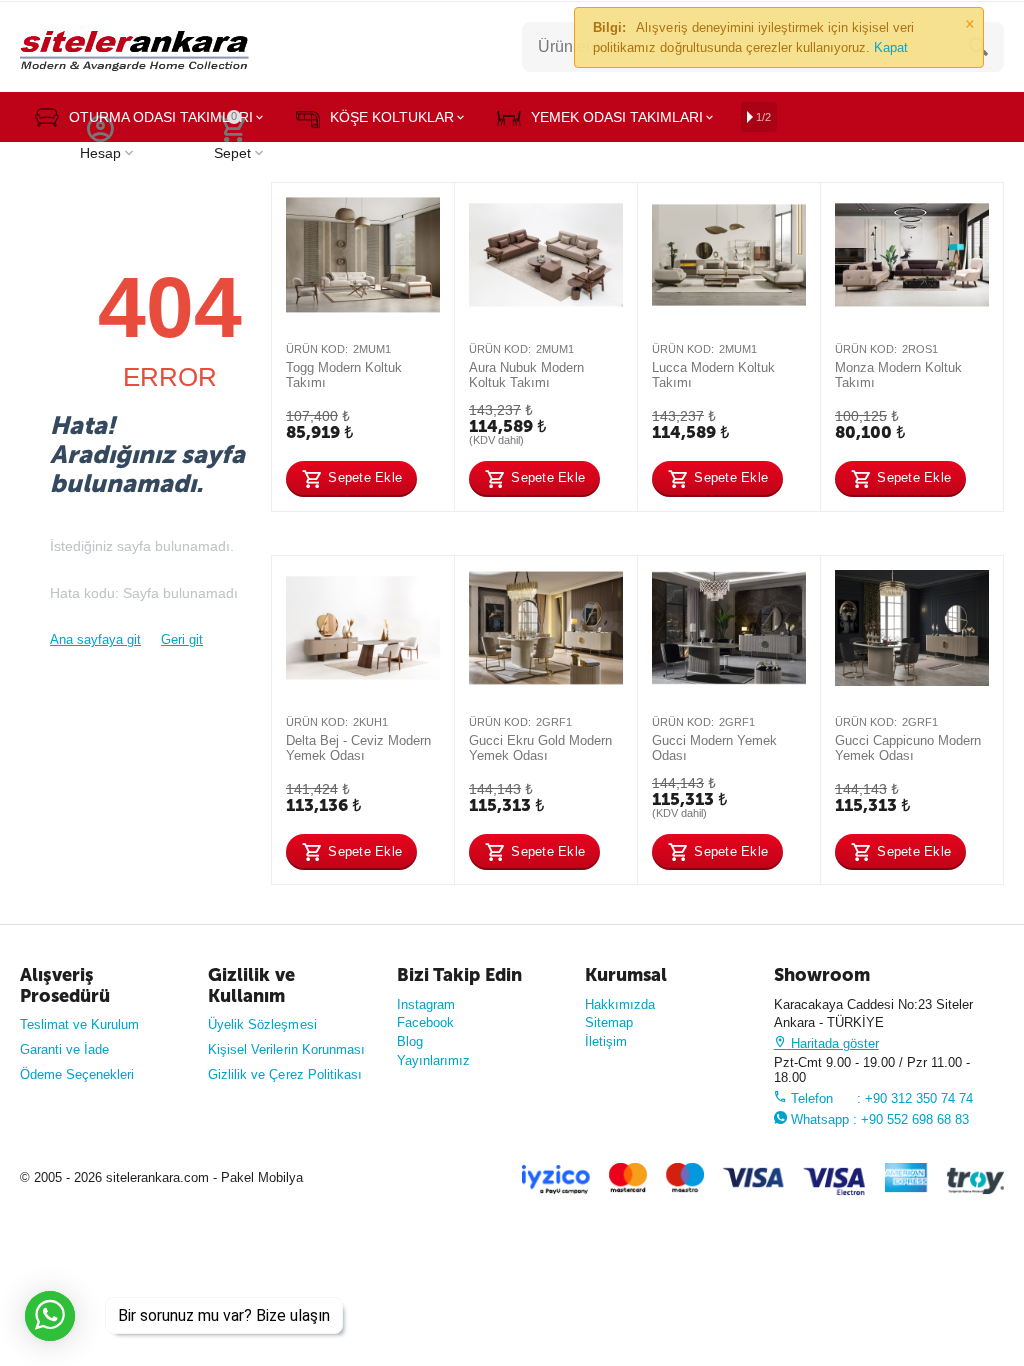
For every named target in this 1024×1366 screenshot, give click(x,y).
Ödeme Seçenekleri (77, 1074)
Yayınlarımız (433, 1060)
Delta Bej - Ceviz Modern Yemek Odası (358, 748)
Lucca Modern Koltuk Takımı (713, 375)
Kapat (891, 47)
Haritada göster (833, 1043)
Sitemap (609, 1022)
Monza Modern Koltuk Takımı (898, 375)
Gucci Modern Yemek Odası (714, 748)
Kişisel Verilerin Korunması (286, 1049)
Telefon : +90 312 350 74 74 (880, 1098)
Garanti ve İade (64, 1049)
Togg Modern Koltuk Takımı (344, 375)
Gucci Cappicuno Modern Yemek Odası (908, 748)
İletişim (606, 1041)
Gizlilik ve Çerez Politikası (284, 1074)
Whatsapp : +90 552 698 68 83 (878, 1119)
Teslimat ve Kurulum (79, 1024)
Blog (410, 1041)
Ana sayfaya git (95, 639)
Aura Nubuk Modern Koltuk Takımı (526, 375)
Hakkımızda (620, 1004)
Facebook (425, 1022)
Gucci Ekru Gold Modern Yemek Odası (540, 748)
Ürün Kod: (317, 349)
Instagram (426, 1004)
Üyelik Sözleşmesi (262, 1024)
